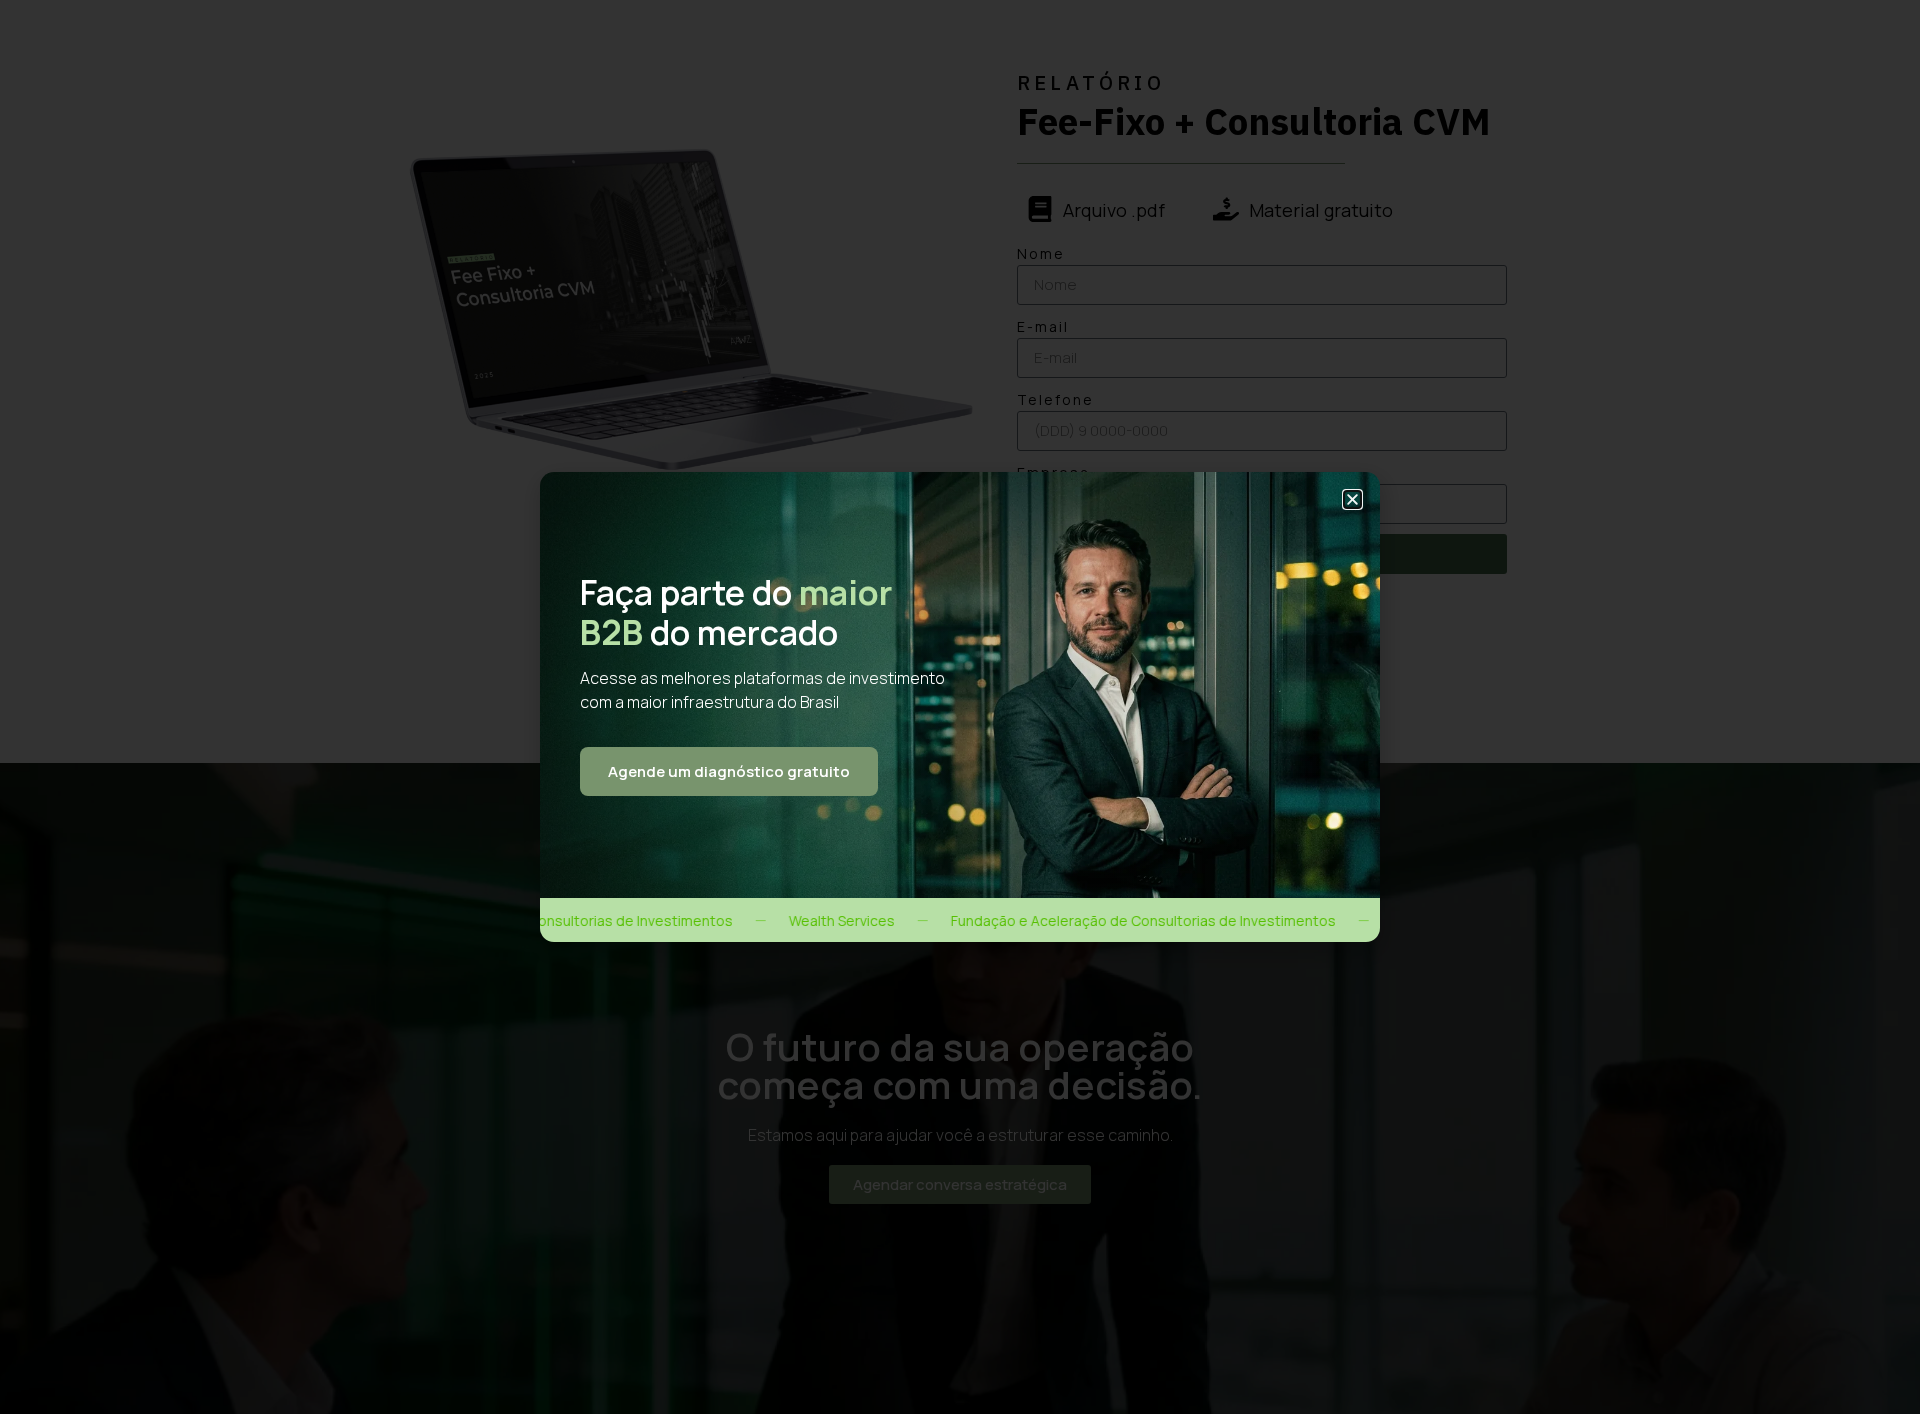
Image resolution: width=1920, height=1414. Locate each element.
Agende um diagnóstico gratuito (729, 771)
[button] (1352, 499)
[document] (960, 707)
